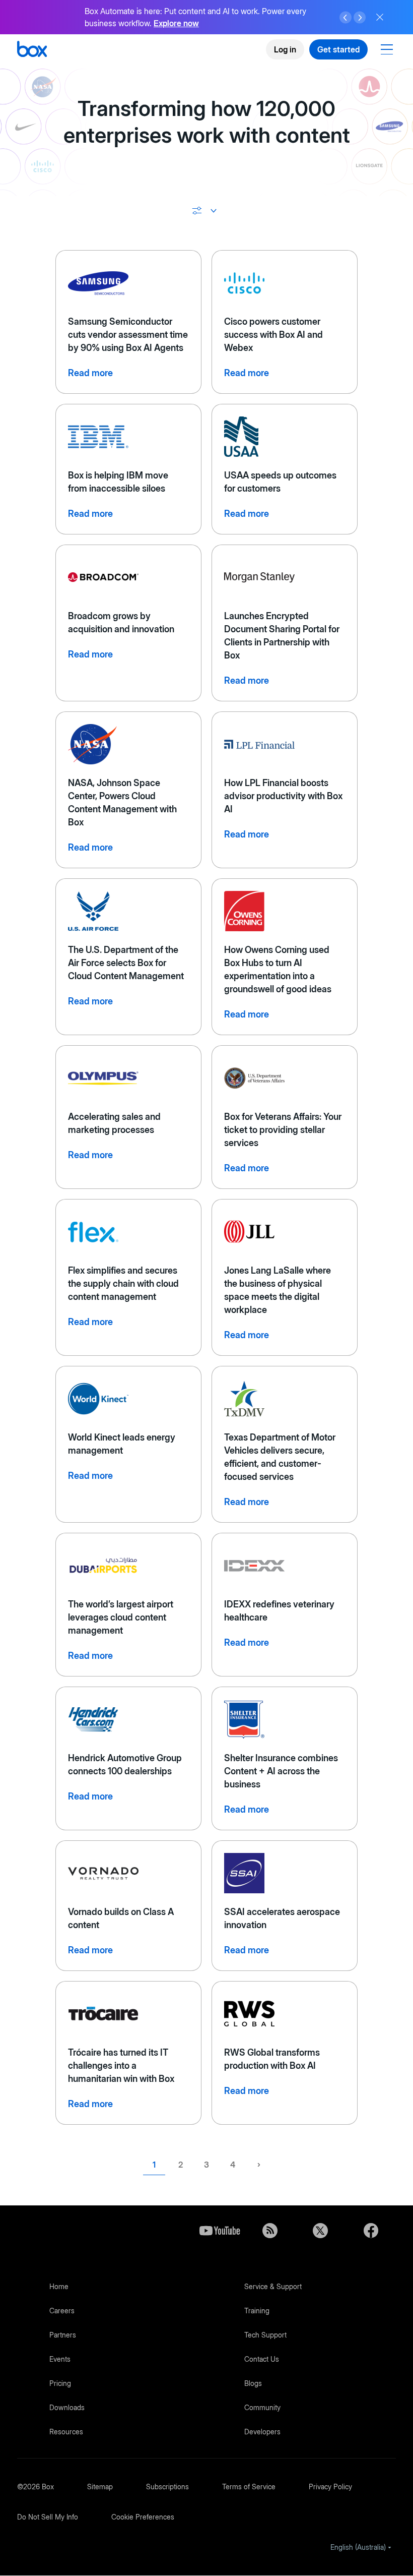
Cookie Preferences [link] (143, 2517)
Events (60, 2359)
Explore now (176, 23)
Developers (262, 2432)
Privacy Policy (330, 2487)
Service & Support (273, 2286)
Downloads (67, 2407)
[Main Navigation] (388, 49)
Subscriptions (167, 2487)
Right (360, 18)
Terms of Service (249, 2487)
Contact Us (262, 2359)
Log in (285, 49)
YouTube (220, 2231)
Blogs (253, 2383)
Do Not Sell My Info (48, 2517)
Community (262, 2407)
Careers (62, 2311)
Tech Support (265, 2335)
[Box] (32, 50)
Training (257, 2311)
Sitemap (100, 2487)
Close (380, 17)
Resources (66, 2432)
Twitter (320, 2231)
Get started (338, 49)
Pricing (60, 2383)
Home (59, 2286)
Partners (63, 2335)
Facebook (371, 2231)
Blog (270, 2231)
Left (346, 18)
